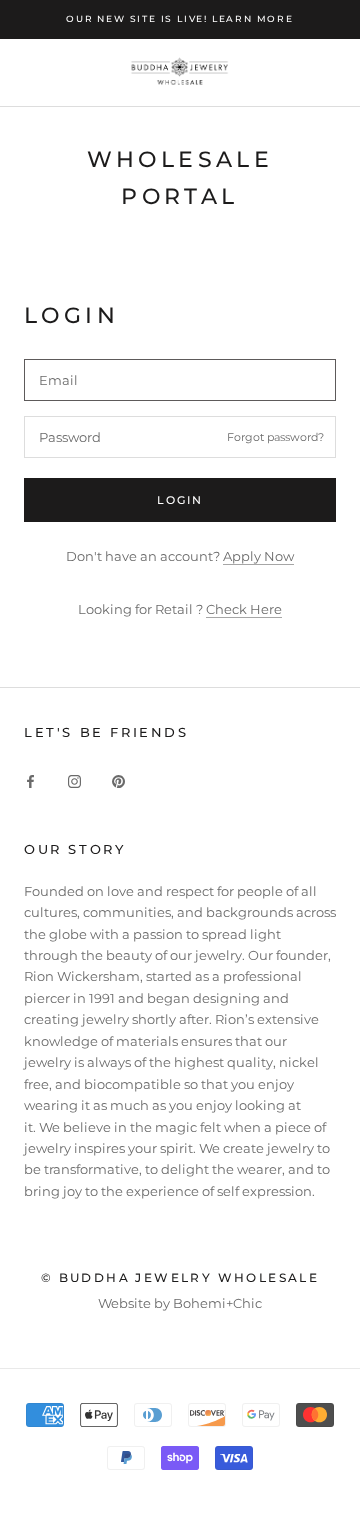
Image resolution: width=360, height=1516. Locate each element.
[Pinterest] (118, 780)
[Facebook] (30, 780)
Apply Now (258, 556)
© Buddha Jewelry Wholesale (180, 1277)
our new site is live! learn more (180, 18)
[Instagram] (74, 780)
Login (180, 500)
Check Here (244, 609)
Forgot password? (275, 436)
